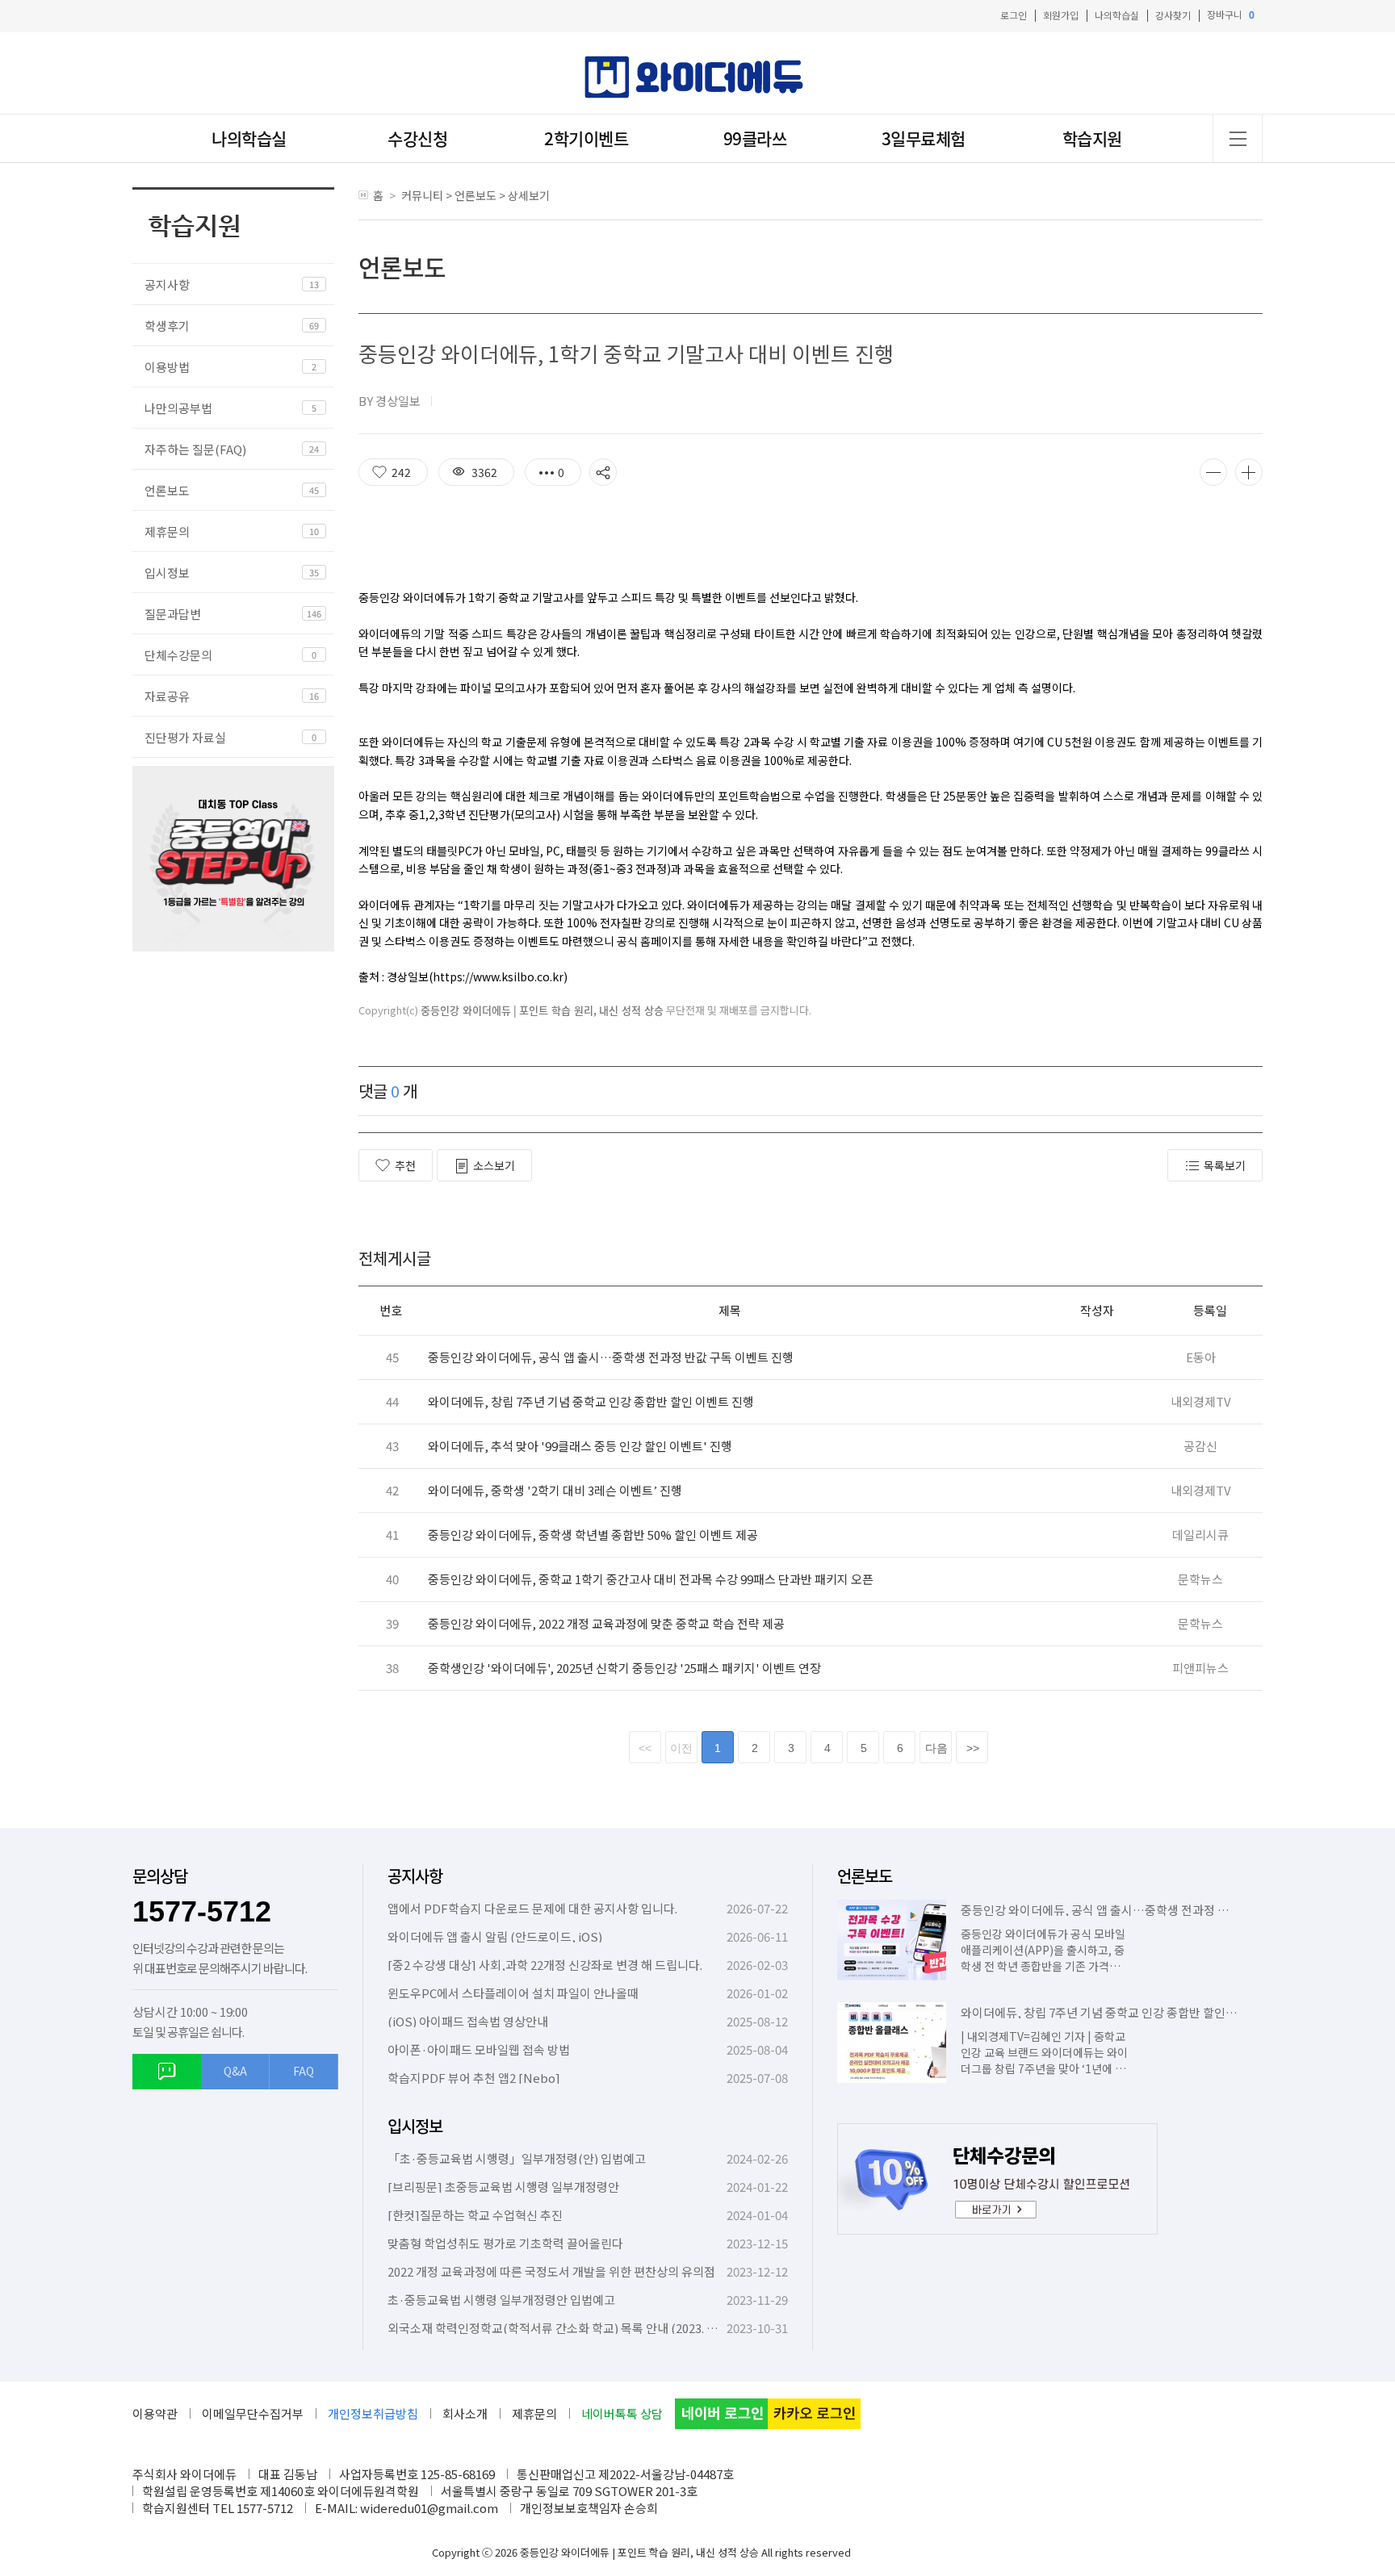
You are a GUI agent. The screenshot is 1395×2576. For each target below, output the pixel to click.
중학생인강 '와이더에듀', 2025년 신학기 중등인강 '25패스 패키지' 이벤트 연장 (624, 1668)
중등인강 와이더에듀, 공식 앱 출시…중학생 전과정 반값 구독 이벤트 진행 (611, 1357)
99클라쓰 (755, 138)
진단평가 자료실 (185, 737)
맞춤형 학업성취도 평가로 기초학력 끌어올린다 (505, 2243)
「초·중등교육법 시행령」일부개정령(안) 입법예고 (517, 2158)
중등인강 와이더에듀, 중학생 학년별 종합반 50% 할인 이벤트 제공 (593, 1535)
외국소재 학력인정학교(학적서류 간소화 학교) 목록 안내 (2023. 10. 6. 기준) (575, 2328)
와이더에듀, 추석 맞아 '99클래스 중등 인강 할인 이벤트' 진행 (580, 1446)
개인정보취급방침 (373, 2413)
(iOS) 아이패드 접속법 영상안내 (468, 2021)
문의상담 (160, 1876)
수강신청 (417, 138)
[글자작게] (1213, 472)
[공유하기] (603, 472)
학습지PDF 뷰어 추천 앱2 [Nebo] (474, 2078)
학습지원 (1092, 138)
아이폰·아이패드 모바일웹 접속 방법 (479, 2049)
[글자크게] (1249, 472)
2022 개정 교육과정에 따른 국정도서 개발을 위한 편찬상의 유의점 (551, 2271)
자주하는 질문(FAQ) (195, 449)
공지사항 (167, 284)
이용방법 (167, 367)
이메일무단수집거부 (253, 2413)
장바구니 (1231, 15)
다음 (936, 1748)
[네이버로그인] (721, 2414)
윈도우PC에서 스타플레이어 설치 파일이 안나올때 (513, 1993)
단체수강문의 (178, 655)
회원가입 (1061, 15)
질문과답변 (173, 614)
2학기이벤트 (586, 138)
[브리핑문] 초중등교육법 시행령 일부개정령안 (503, 2187)
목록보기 (1225, 1165)
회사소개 (465, 2413)
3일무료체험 (924, 138)
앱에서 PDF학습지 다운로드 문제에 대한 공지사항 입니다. (532, 1908)
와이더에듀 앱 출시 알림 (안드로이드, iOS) (495, 1936)
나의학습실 (1117, 15)
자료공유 (167, 696)
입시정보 (167, 573)
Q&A (235, 2071)
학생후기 (167, 326)
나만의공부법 (178, 408)
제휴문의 (167, 531)
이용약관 (155, 2413)
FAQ (304, 2071)
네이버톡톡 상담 (622, 2413)
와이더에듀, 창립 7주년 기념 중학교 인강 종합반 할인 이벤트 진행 (591, 1401)
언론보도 (167, 490)
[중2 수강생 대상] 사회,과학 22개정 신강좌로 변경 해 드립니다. (545, 1965)
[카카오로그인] (814, 2414)
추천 (405, 1165)
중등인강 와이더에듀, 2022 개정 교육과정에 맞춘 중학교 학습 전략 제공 (606, 1623)
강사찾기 (1173, 15)
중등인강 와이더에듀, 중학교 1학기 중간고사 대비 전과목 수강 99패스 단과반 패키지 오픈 (651, 1579)
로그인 (1014, 15)
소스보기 (494, 1165)
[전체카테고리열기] (1238, 138)
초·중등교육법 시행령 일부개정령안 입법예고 (501, 2300)
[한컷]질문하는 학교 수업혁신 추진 (475, 2215)
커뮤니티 (422, 195)
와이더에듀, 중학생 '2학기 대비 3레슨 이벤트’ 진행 (555, 1490)
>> (973, 1748)
